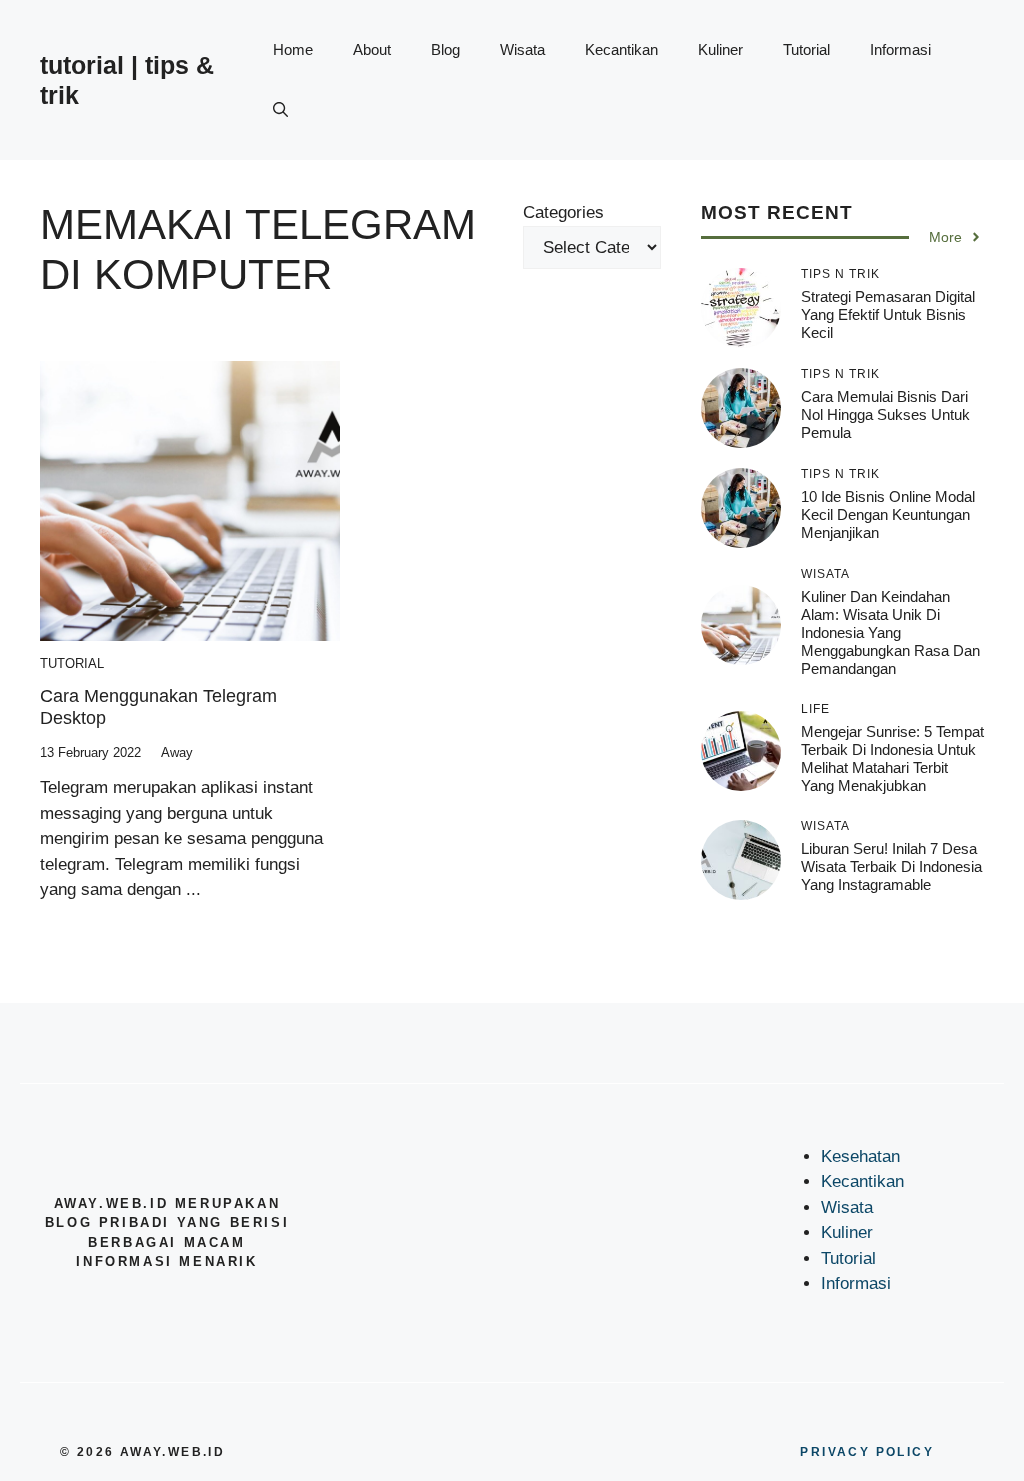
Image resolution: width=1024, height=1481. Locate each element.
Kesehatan (860, 1156)
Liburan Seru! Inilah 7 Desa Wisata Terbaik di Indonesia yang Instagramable (891, 866)
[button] (280, 110)
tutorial (72, 663)
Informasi (900, 49)
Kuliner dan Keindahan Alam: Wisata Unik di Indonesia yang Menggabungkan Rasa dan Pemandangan (890, 632)
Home (293, 49)
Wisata (522, 49)
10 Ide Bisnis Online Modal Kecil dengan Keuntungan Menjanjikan (888, 514)
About (372, 49)
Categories (563, 212)
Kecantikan (621, 49)
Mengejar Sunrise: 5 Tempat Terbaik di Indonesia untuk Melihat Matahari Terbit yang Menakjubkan (892, 758)
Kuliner (720, 49)
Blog (445, 49)
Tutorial (806, 49)
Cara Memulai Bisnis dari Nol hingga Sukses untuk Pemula (885, 414)
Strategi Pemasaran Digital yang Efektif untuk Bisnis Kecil (888, 314)
